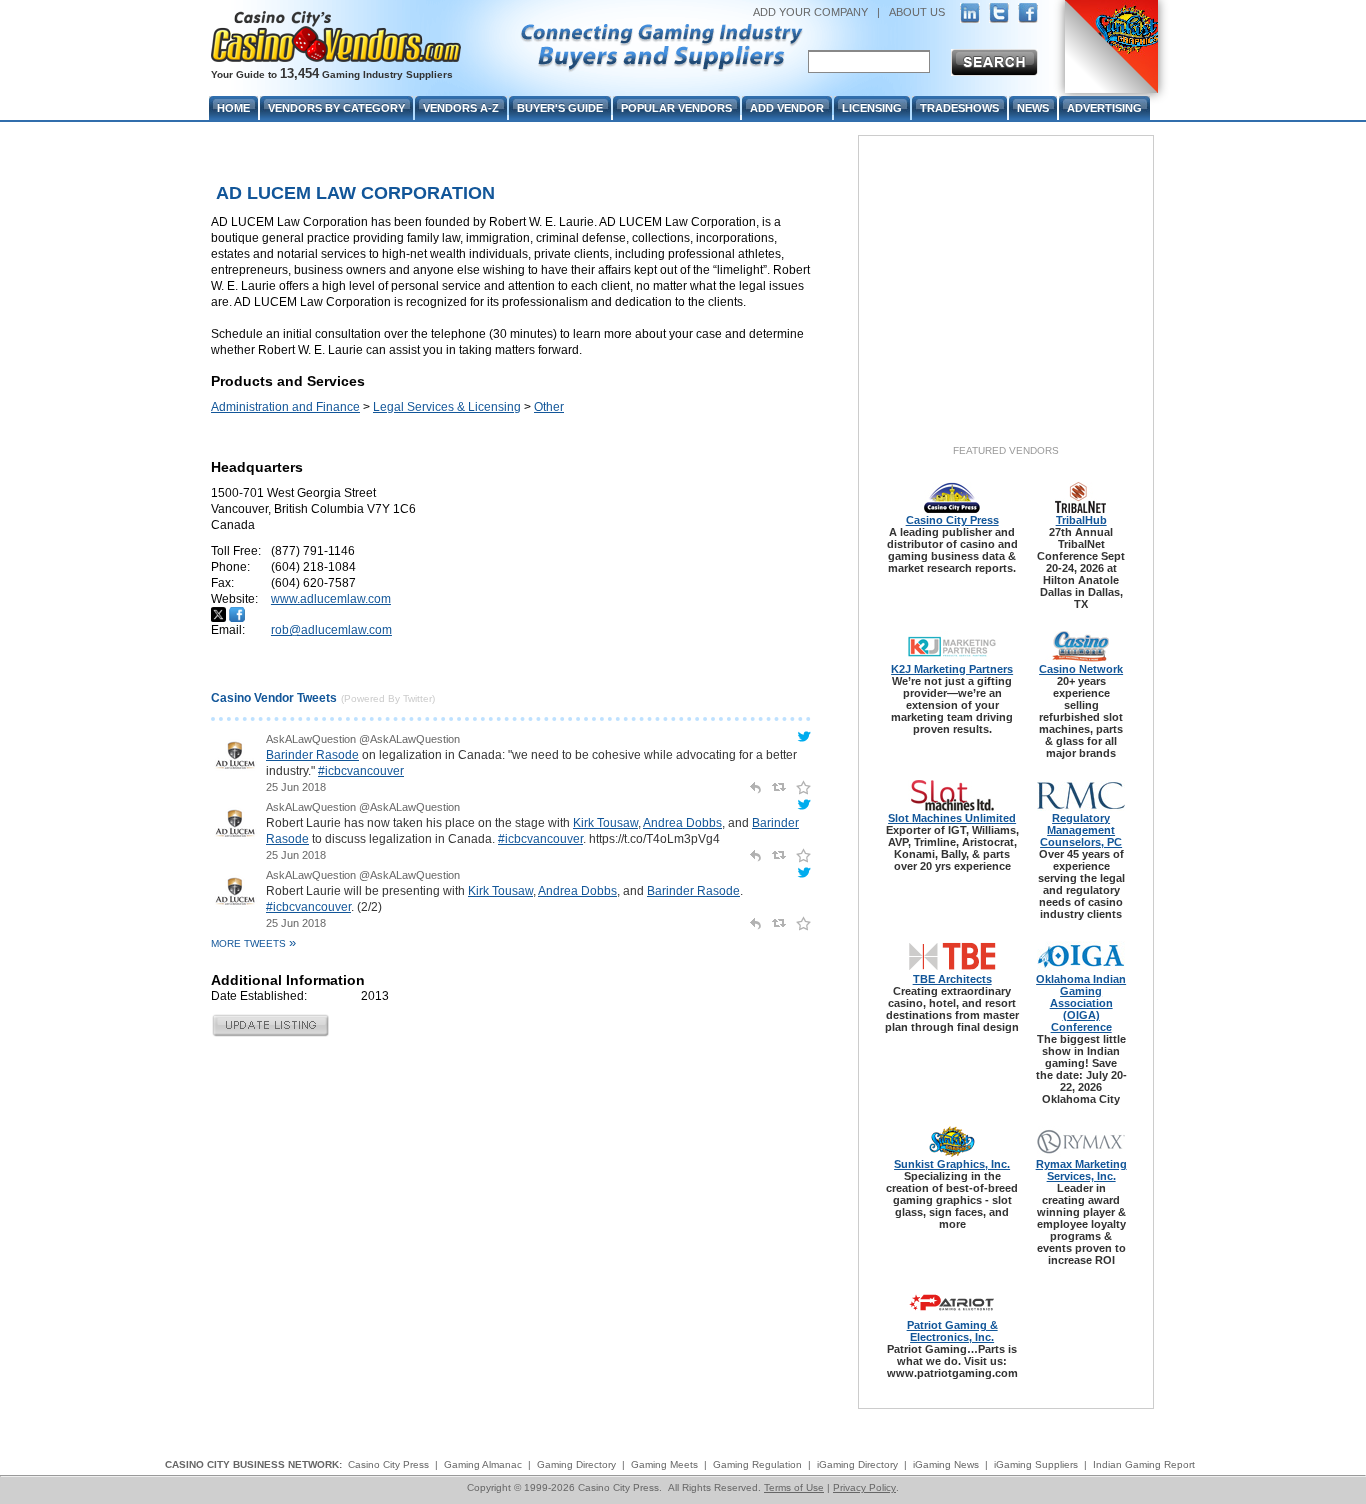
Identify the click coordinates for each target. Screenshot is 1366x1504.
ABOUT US (917, 12)
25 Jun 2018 (296, 787)
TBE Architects (952, 979)
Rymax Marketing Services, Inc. (1081, 1170)
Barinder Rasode (312, 755)
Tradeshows (959, 108)
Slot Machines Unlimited (952, 818)
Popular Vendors (676, 108)
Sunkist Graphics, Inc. (952, 1164)
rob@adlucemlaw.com (331, 630)
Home (233, 108)
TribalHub (1081, 520)
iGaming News (946, 1464)
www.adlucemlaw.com (331, 599)
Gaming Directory (576, 1464)
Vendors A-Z (461, 108)
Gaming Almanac (483, 1464)
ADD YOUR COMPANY (810, 12)
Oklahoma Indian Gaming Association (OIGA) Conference (1081, 1003)
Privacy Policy (864, 1487)
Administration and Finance (285, 407)
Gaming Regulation (757, 1464)
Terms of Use (794, 1487)
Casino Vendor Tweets (274, 698)
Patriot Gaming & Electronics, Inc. (952, 1331)
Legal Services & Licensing (447, 407)
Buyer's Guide (560, 108)
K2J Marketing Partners (952, 669)
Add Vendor (787, 108)
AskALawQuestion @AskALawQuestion (363, 739)
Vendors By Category (336, 108)
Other (549, 407)
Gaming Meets (664, 1464)
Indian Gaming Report (1144, 1464)
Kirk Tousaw (605, 823)
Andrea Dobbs (682, 823)
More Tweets (253, 943)
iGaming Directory (857, 1464)
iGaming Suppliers (1036, 1464)
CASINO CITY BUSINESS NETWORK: (253, 1464)
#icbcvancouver (361, 771)
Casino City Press (952, 520)
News (1033, 108)
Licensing (872, 108)
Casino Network (1081, 669)
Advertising (1104, 108)
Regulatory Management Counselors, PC (1081, 830)
